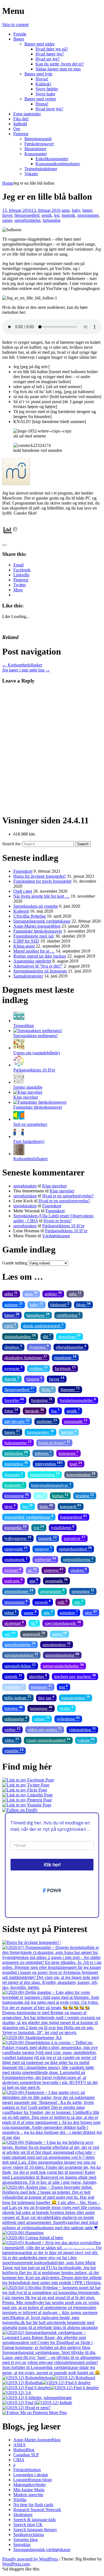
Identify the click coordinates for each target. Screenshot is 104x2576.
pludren (79, 1570)
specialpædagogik (63, 1623)
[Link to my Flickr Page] (25, 1790)
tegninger (41, 1687)
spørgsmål (34, 1634)
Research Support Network (37, 2510)
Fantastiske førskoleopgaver (38, 931)
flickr (47, 1389)
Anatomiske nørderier (32, 961)
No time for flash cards (33, 2505)
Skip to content (15, 25)
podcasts (13, 1580)
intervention (49, 1463)
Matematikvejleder (30, 2485)
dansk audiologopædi (43, 1325)
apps (66, 210)
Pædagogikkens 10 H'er (34, 1070)
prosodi (43, 1602)
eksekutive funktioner (26, 1357)
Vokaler (31, 174)
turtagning (52, 220)
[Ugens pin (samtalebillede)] (19, 1048)
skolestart (14, 1623)
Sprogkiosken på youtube (36, 906)
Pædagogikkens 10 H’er (63, 1226)
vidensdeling (82, 1729)
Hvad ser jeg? (48, 59)
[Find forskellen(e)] (19, 1136)
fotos (11, 1410)
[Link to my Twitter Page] (26, 1785)
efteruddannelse (71, 1347)
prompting (83, 1591)
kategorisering (45, 1474)
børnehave (38, 1315)
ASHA (20, 2445)
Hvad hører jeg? (50, 54)
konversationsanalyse (51, 1485)
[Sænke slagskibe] (19, 1082)
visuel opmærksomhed (48, 1740)
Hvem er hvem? (58, 1221)
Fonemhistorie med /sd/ (34, 936)
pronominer (16, 1602)
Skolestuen (23, 2515)
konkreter (14, 1485)
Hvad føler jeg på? (52, 49)
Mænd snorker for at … (34, 951)
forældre (14, 1400)
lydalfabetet (63, 1527)
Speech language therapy (35, 2530)
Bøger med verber (40, 99)
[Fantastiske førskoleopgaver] (40, 1102)
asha (75, 1293)
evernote (13, 1368)
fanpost (34, 1379)
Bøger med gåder (40, 44)
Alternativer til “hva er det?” (38, 966)
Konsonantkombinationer (58, 164)
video (12, 1740)
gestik (47, 215)
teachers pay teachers (75, 1676)
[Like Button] (4, 545)
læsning (85, 1495)
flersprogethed (27, 215)
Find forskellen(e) (29, 1141)
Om (17, 129)
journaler (14, 1474)
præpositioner (19, 1591)
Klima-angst (24, 946)
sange (7, 220)
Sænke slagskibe (28, 1087)
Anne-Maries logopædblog (37, 926)
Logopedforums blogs (33, 2480)
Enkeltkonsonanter (52, 159)
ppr (34, 1580)
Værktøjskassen (56, 1236)
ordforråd (45, 1559)
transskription (76, 1697)
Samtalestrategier (28, 976)
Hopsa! (42, 104)
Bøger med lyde (38, 74)
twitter (66, 1708)
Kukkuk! (43, 84)
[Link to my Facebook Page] (28, 1780)
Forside (20, 34)
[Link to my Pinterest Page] (27, 1800)
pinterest (54, 1570)
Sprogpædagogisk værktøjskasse (42, 921)
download (69, 1336)
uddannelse (16, 1718)
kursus (60, 1495)
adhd (11, 1293)
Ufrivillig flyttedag (30, 916)
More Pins (58, 2413)
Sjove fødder (47, 89)
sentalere (69, 1612)
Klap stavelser (26, 1097)
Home (8, 183)
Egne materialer (27, 114)
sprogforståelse (27, 220)
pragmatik (56, 1580)
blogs (83, 1304)
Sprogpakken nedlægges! (35, 1036)
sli (34, 1623)
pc (32, 1570)
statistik (13, 1676)
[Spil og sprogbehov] (19, 1119)
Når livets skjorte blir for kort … (41, 896)
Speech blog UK (28, 2525)
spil (10, 1634)
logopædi (71, 1506)
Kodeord (21, 911)
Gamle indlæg (15, 1263)
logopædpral (74, 1517)
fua (55, 1410)
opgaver (43, 1548)
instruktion (16, 1463)
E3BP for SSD (26, 941)
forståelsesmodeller (78, 1400)
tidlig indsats (18, 1697)
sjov (91, 1612)
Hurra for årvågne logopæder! (40, 876)
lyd (39, 1527)
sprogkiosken (25, 1186)
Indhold (20, 124)
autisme (14, 1304)
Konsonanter (36, 154)
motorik (68, 215)
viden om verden (45, 1729)
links (46, 1506)
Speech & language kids (35, 2520)
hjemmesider (40, 1432)
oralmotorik (16, 1559)
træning (14, 1708)
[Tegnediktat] (19, 1021)
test (64, 1687)
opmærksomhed (75, 1548)
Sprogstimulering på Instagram (40, 971)
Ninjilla (20, 2500)
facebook (65, 1368)
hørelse (69, 1432)
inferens (43, 1453)
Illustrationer (35, 149)
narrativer (75, 1538)
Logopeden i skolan (31, 2475)
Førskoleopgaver (39, 144)
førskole (35, 1410)
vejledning (68, 1718)
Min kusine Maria (29, 2490)
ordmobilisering (78, 1559)
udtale (42, 1718)
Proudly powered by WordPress (30, 2559)
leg (57, 215)
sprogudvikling (20, 1665)
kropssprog (17, 1495)
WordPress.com (16, 2564)
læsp (10, 1506)
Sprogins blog (26, 2540)
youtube (14, 1750)
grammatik (76, 1421)
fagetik (12, 1379)
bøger (87, 210)
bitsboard (60, 1304)
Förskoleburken (27, 2470)
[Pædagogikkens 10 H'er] (19, 1065)
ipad (76, 1463)
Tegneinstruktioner (41, 169)
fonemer (70, 1389)
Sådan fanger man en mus (58, 69)
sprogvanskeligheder (63, 1665)
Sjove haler (45, 94)
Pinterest (21, 134)
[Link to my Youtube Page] (27, 1805)
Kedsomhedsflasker (22, 665)
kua (40, 1495)
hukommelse (18, 1442)
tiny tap (46, 1697)
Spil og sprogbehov (30, 1124)
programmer (88, 215)
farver (7, 215)
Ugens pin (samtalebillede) (37, 1053)
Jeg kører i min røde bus (26, 670)
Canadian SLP (26, 2455)
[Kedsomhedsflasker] (19, 1154)
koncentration (81, 1474)
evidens (39, 1368)
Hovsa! (42, 79)
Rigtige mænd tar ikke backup (40, 956)
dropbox (13, 1347)
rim (79, 1602)
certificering (69, 1315)
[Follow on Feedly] (20, 1810)
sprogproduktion (21, 1655)
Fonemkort (23, 871)
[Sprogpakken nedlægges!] (38, 1031)
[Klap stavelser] (28, 1092)
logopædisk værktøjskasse (29, 1517)
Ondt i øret (23, 891)
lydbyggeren (18, 1538)
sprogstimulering (62, 1655)
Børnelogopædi (38, 139)
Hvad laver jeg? (49, 109)
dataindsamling (20, 1336)
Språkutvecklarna (29, 2535)
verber (12, 1729)
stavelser (38, 1676)
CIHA (19, 2460)
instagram (69, 1453)
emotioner (65, 1357)
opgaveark (16, 1548)
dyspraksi (39, 1347)
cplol (10, 1325)
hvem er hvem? (54, 1442)
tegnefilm (14, 1687)
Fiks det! (21, 119)
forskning (42, 1400)
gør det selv (17, 1421)
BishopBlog (24, 2450)
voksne (86, 1740)
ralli (63, 1602)
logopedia (16, 1527)
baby (76, 210)
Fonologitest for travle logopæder (42, 881)
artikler (53, 1293)
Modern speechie (28, 2495)
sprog (59, 1634)
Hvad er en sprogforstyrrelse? (68, 1196)
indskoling (16, 1453)
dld (47, 1336)
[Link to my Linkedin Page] (27, 1795)
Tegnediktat (24, 1026)
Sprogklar (22, 2545)
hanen (12, 1432)
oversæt (13, 1570)
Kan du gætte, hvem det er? (60, 64)
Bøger (19, 39)
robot (11, 1612)
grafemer (47, 1421)
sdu (48, 1612)
